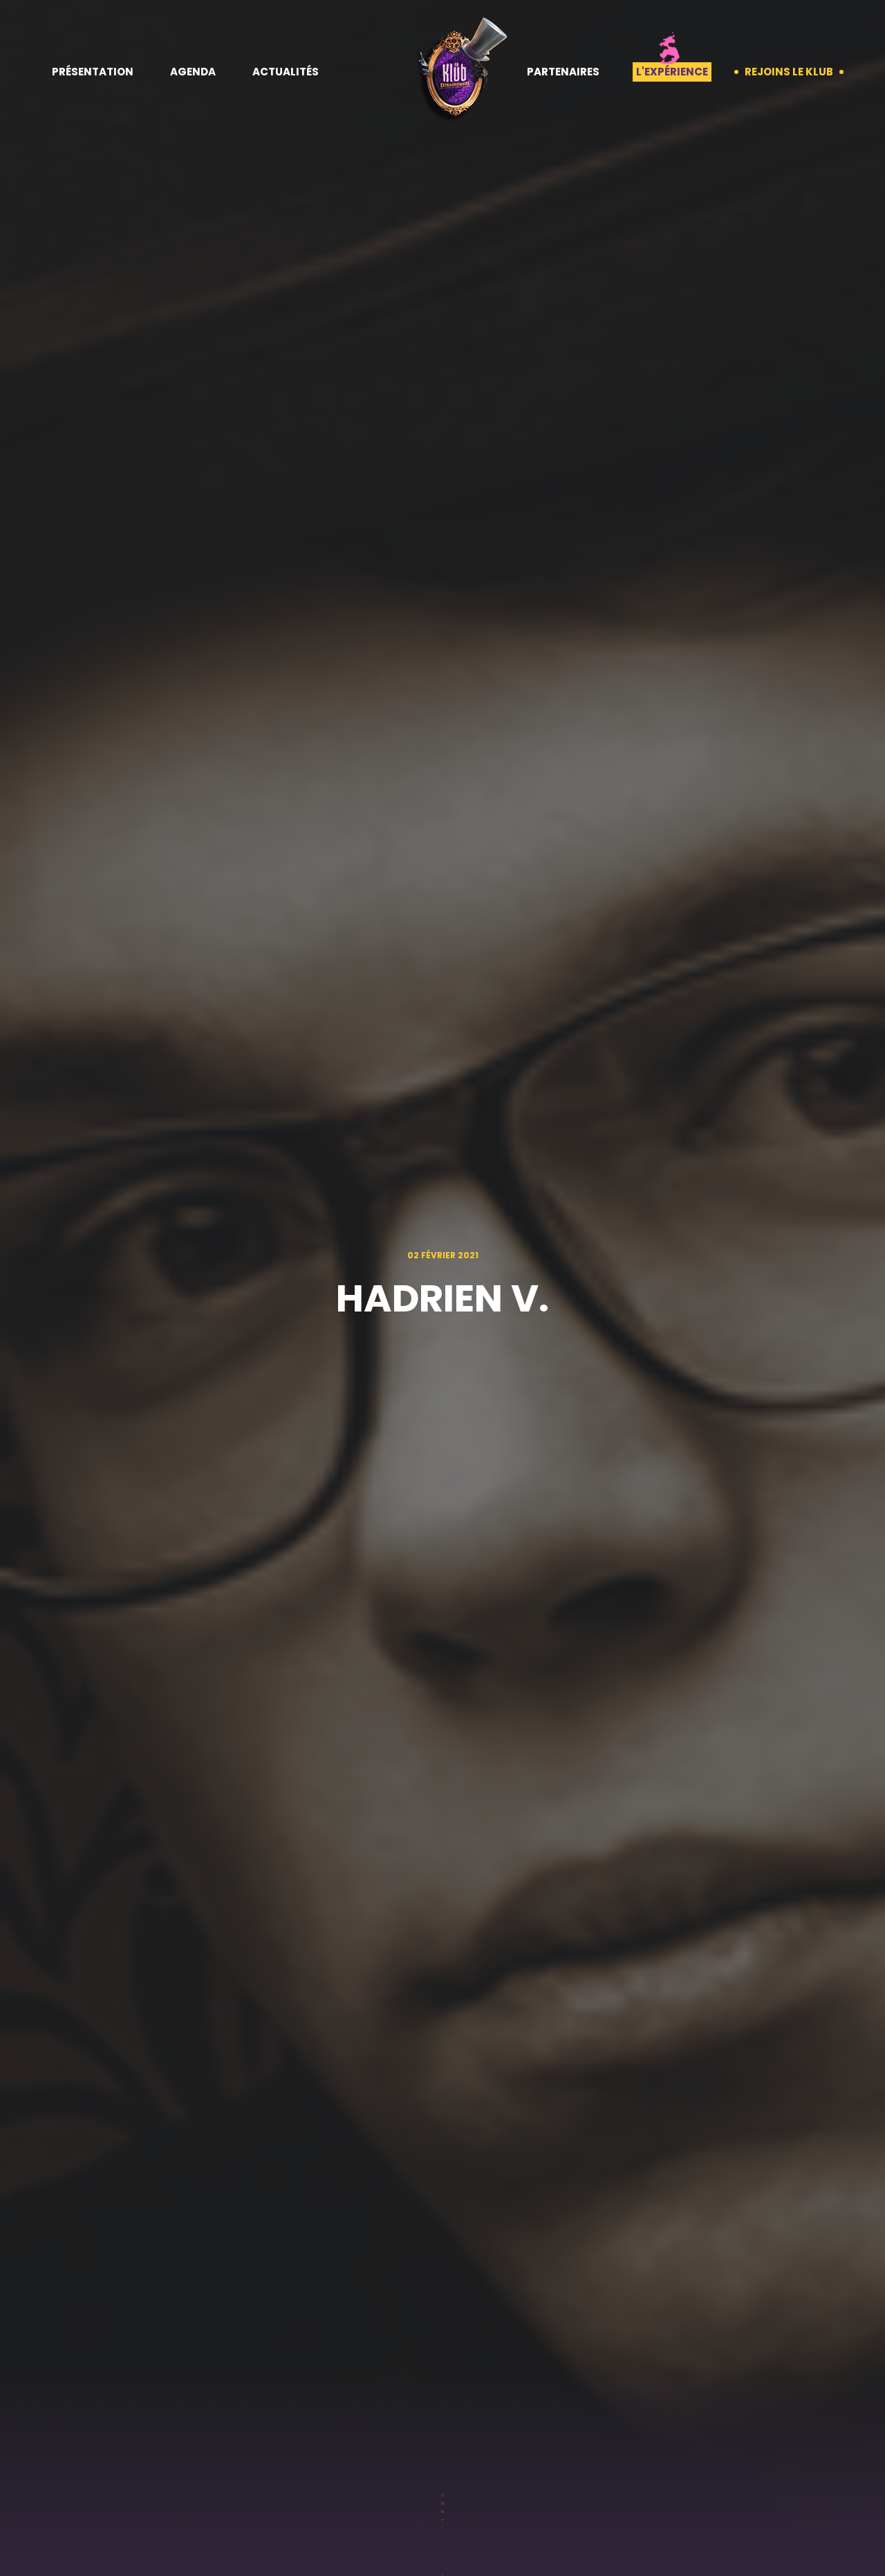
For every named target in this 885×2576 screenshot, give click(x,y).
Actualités (286, 72)
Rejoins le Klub (789, 72)
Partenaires (563, 72)
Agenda (193, 72)
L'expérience (672, 72)
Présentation (93, 72)
